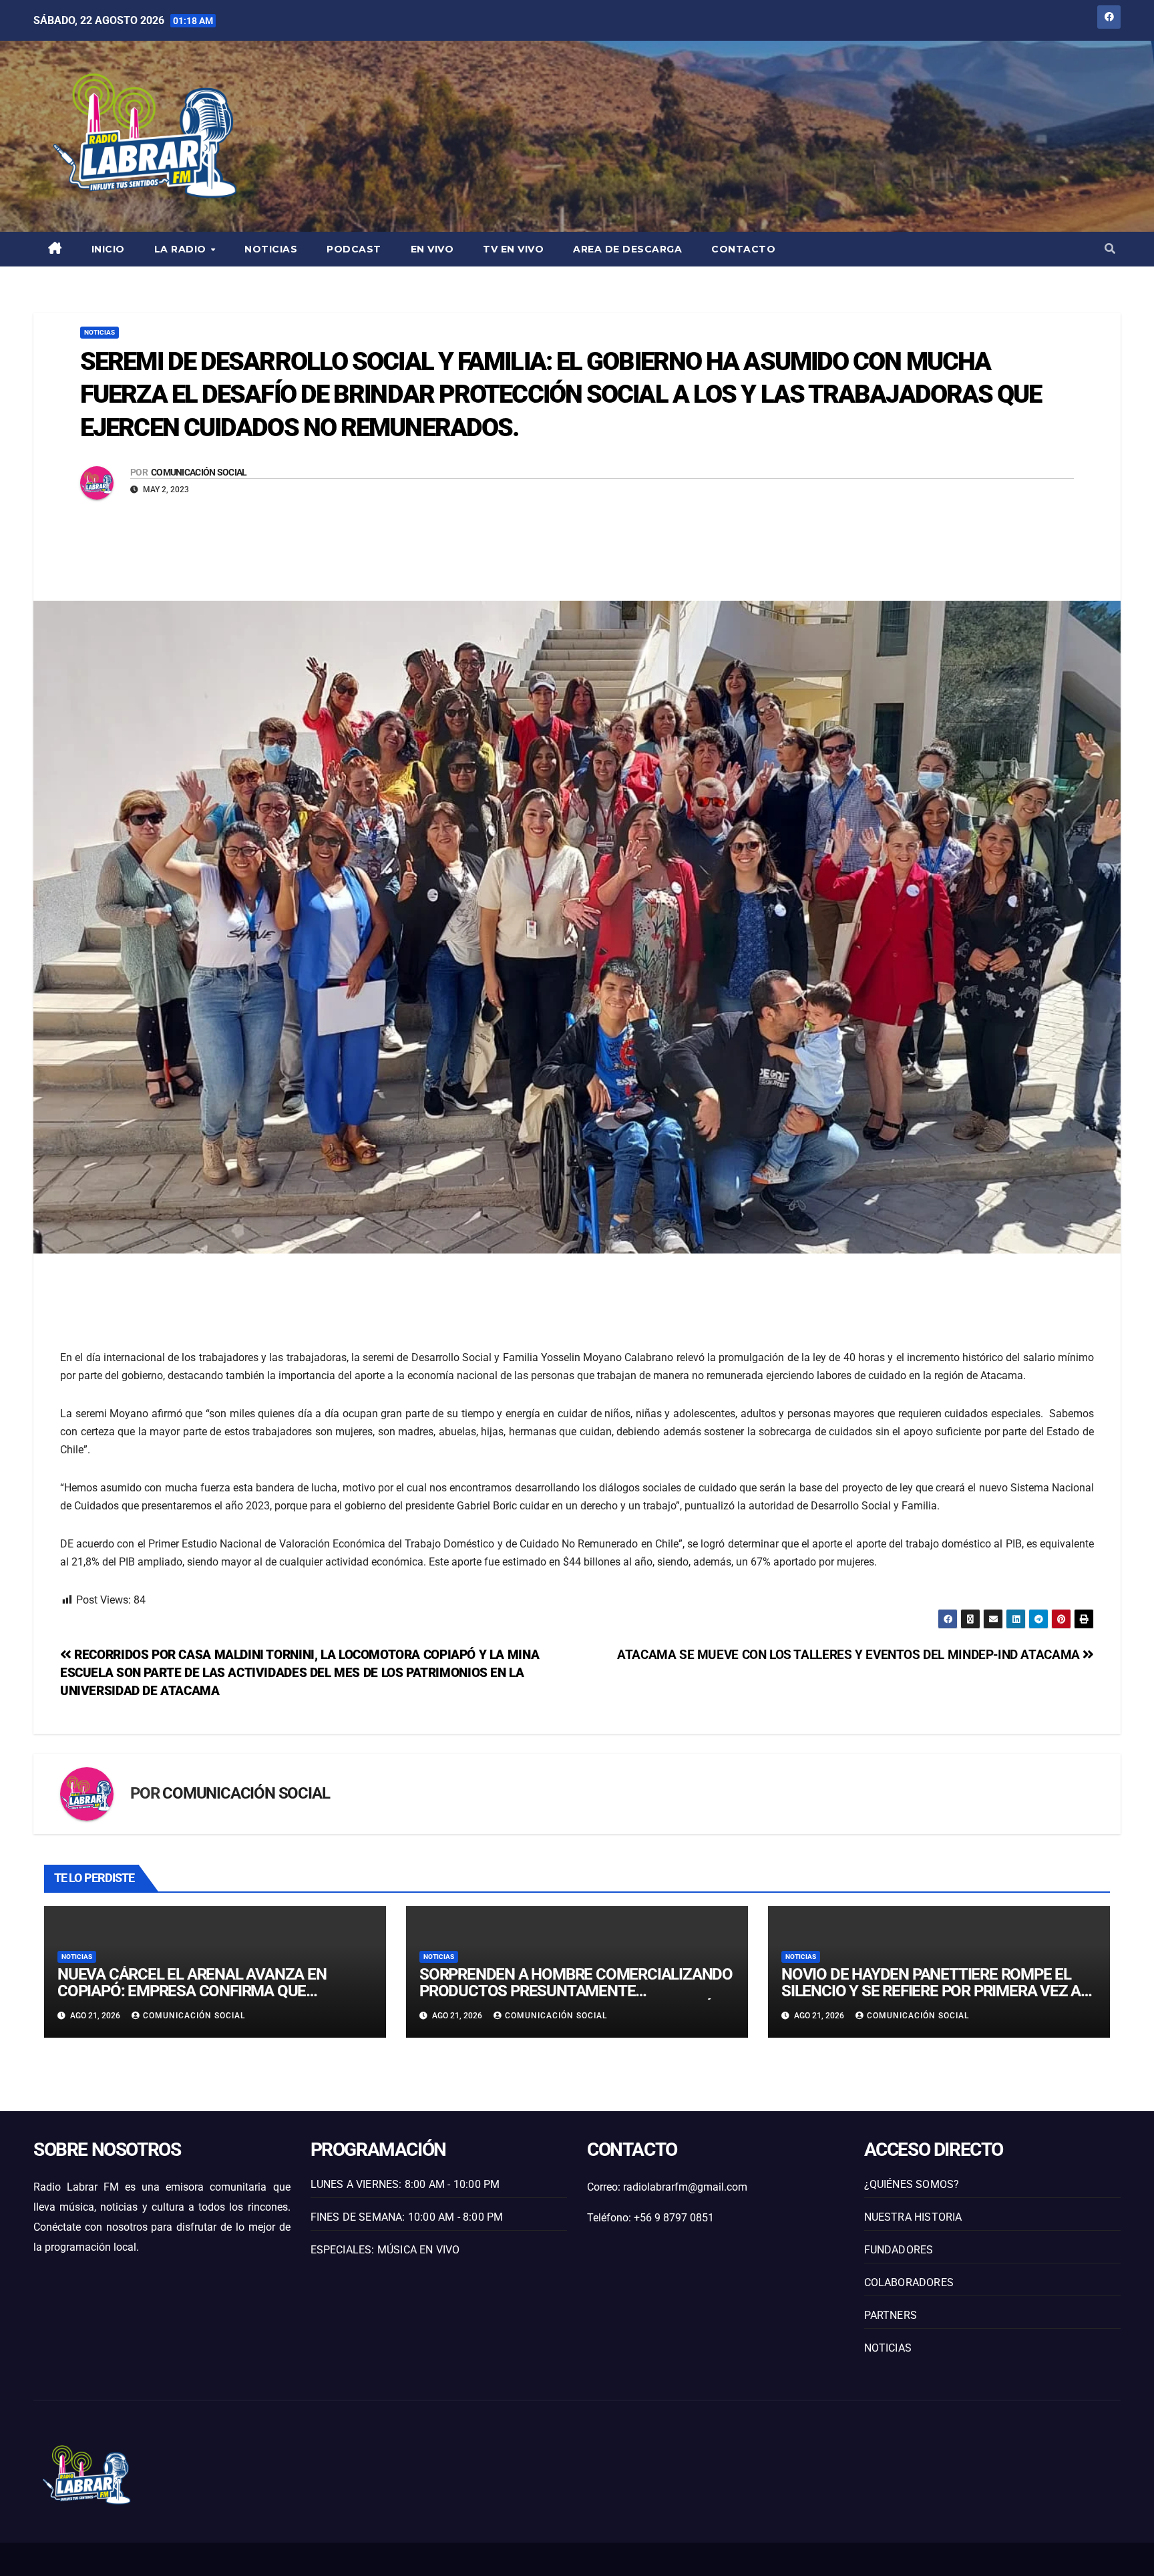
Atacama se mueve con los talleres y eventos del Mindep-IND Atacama (850, 1655)
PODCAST (354, 249)
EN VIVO (432, 249)
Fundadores (899, 2250)
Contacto (743, 249)
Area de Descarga (627, 249)
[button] (1110, 249)
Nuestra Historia (913, 2217)
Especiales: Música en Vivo (385, 2250)
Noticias (271, 249)
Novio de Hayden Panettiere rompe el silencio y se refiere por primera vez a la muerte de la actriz (931, 1991)
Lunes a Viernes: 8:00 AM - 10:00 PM (405, 2184)
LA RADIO (182, 249)
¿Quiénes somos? (912, 2184)
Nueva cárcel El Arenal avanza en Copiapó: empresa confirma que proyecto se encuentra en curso (192, 1991)
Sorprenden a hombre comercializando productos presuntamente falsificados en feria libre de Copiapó (576, 1991)
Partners (891, 2315)
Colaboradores (909, 2282)
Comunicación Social (199, 472)
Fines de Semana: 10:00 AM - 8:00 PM (407, 2217)
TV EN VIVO (513, 249)
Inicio (108, 249)
